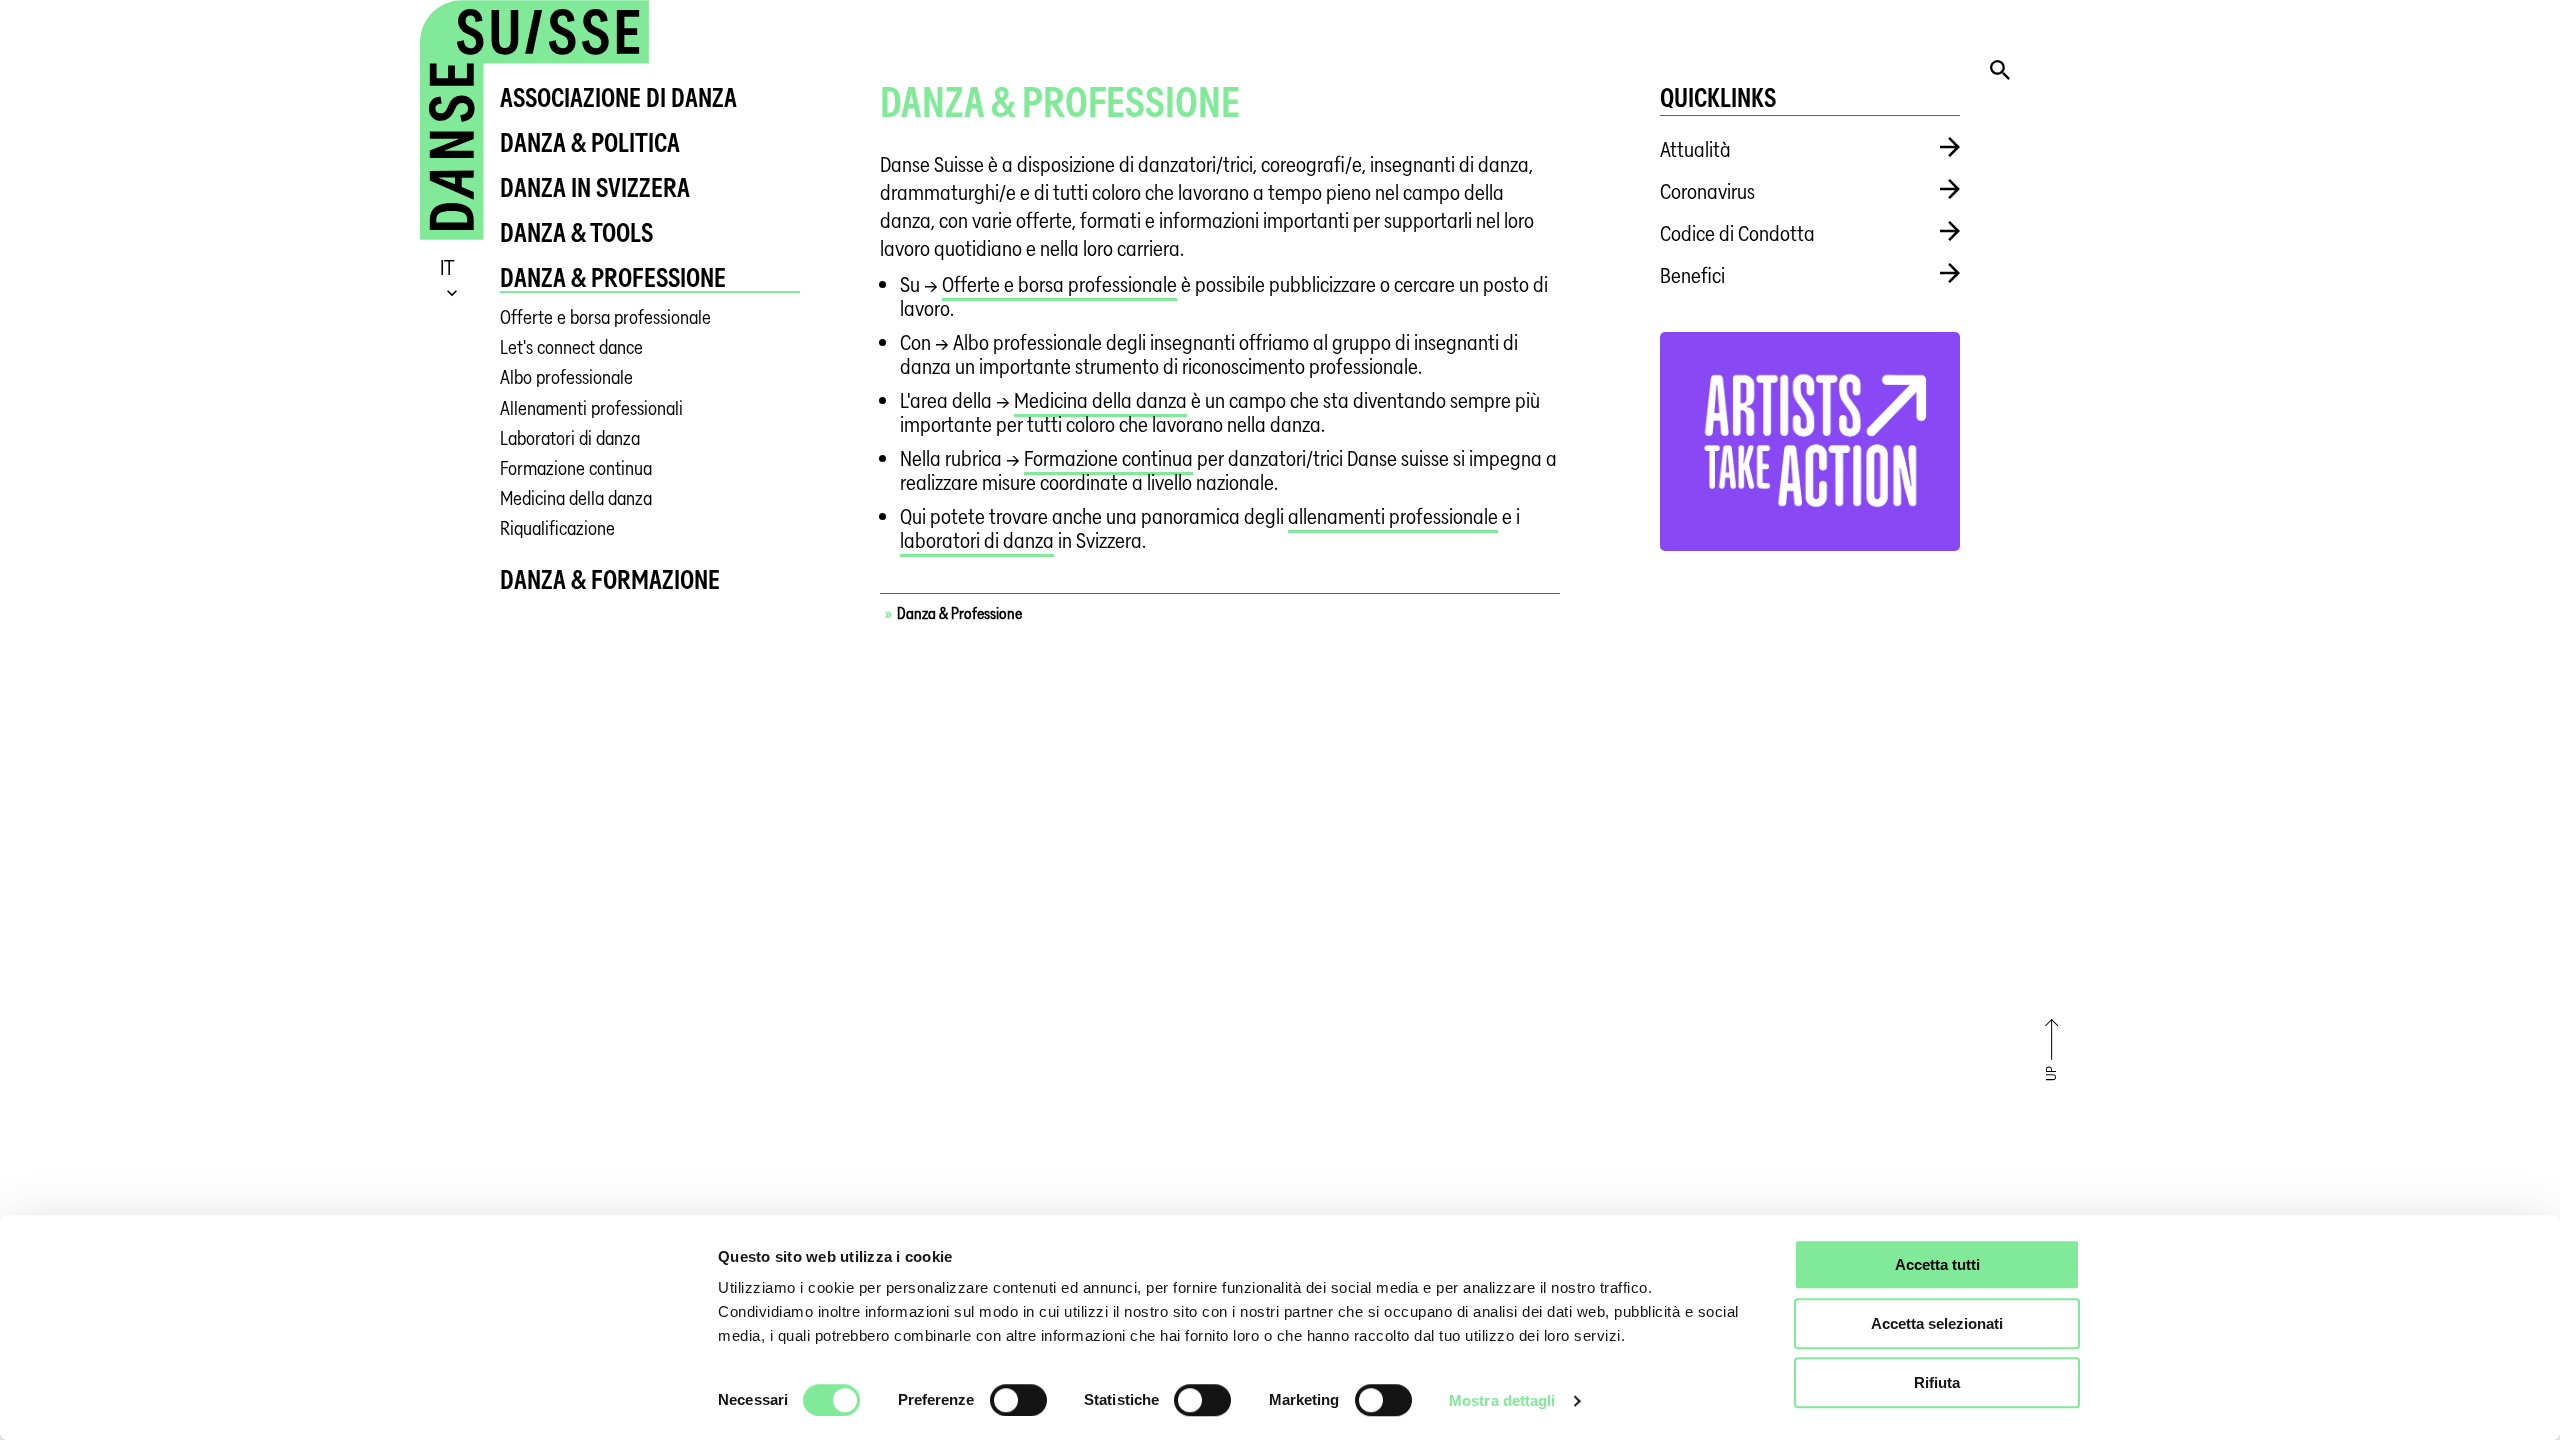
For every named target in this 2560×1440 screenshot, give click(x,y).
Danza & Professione (613, 277)
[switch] (1018, 1400)
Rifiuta (1937, 1382)
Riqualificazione (557, 528)
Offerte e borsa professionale (605, 317)
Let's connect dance (571, 347)
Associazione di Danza (618, 97)
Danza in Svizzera (595, 187)
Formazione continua (576, 468)
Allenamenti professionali (591, 408)
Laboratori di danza (570, 438)
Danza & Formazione (610, 579)
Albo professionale (566, 377)
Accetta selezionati (1937, 1323)
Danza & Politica (590, 142)
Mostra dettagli (1502, 1400)
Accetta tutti (1937, 1264)
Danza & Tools (576, 232)
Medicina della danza (576, 498)
